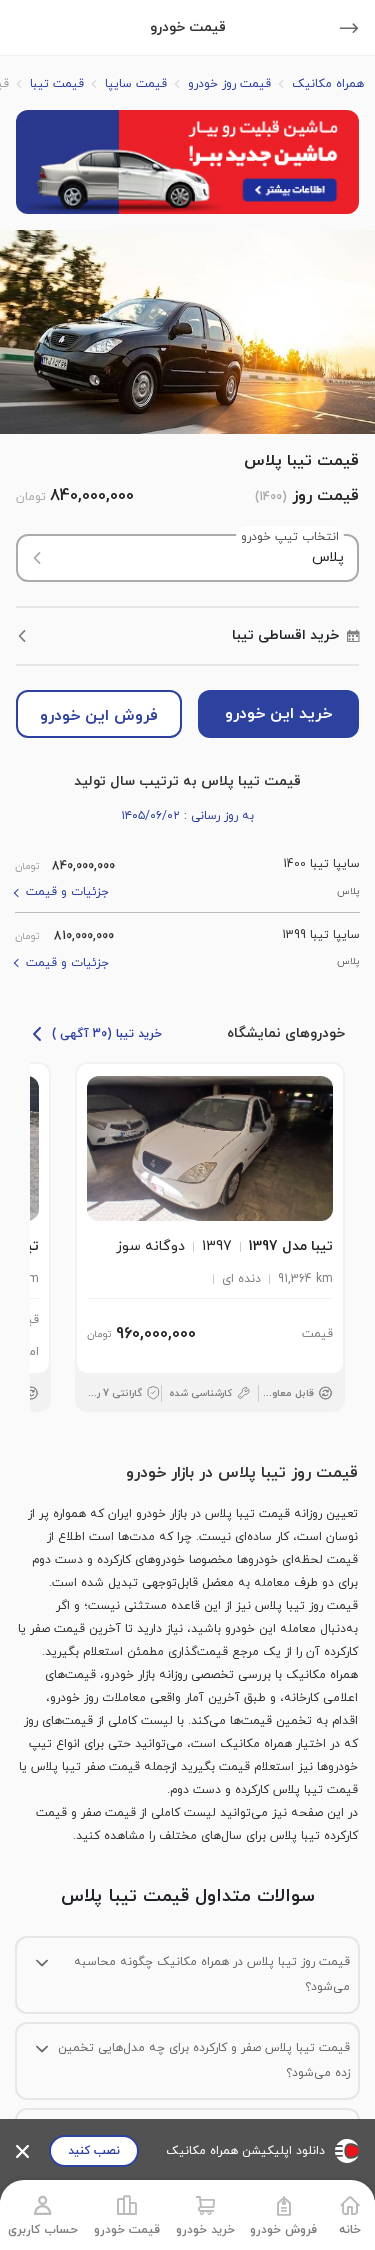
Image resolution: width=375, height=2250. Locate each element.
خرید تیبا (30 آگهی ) (107, 1034)
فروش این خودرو (99, 716)
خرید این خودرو (278, 714)
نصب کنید (94, 2151)
